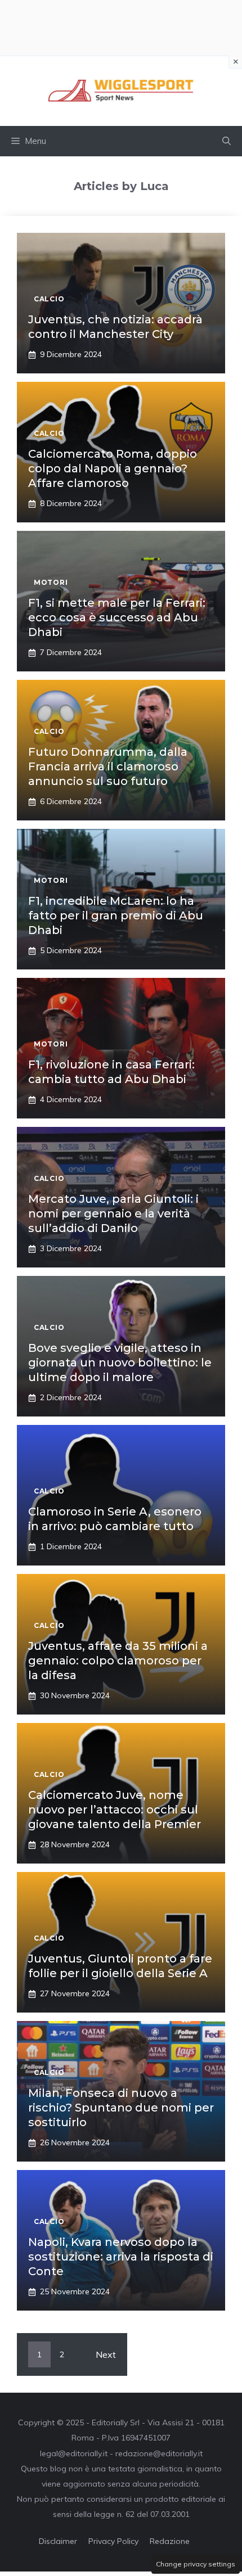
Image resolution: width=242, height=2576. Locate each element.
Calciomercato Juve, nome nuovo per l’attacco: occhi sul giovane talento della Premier (115, 1810)
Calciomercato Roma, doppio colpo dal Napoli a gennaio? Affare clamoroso (113, 468)
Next (106, 2354)
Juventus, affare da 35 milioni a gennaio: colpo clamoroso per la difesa (118, 1661)
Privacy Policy (113, 2541)
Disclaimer (58, 2541)
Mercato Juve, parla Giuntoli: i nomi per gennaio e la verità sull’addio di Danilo (113, 1213)
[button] (227, 141)
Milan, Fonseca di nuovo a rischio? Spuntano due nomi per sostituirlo (121, 2108)
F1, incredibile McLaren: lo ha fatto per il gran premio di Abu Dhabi (116, 915)
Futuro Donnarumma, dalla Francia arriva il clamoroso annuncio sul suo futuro (108, 766)
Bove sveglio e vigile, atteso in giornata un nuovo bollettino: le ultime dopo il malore (120, 1363)
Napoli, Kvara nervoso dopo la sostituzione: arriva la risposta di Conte (121, 2257)
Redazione (170, 2541)
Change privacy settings (196, 2564)
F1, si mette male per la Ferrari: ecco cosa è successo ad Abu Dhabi (117, 617)
